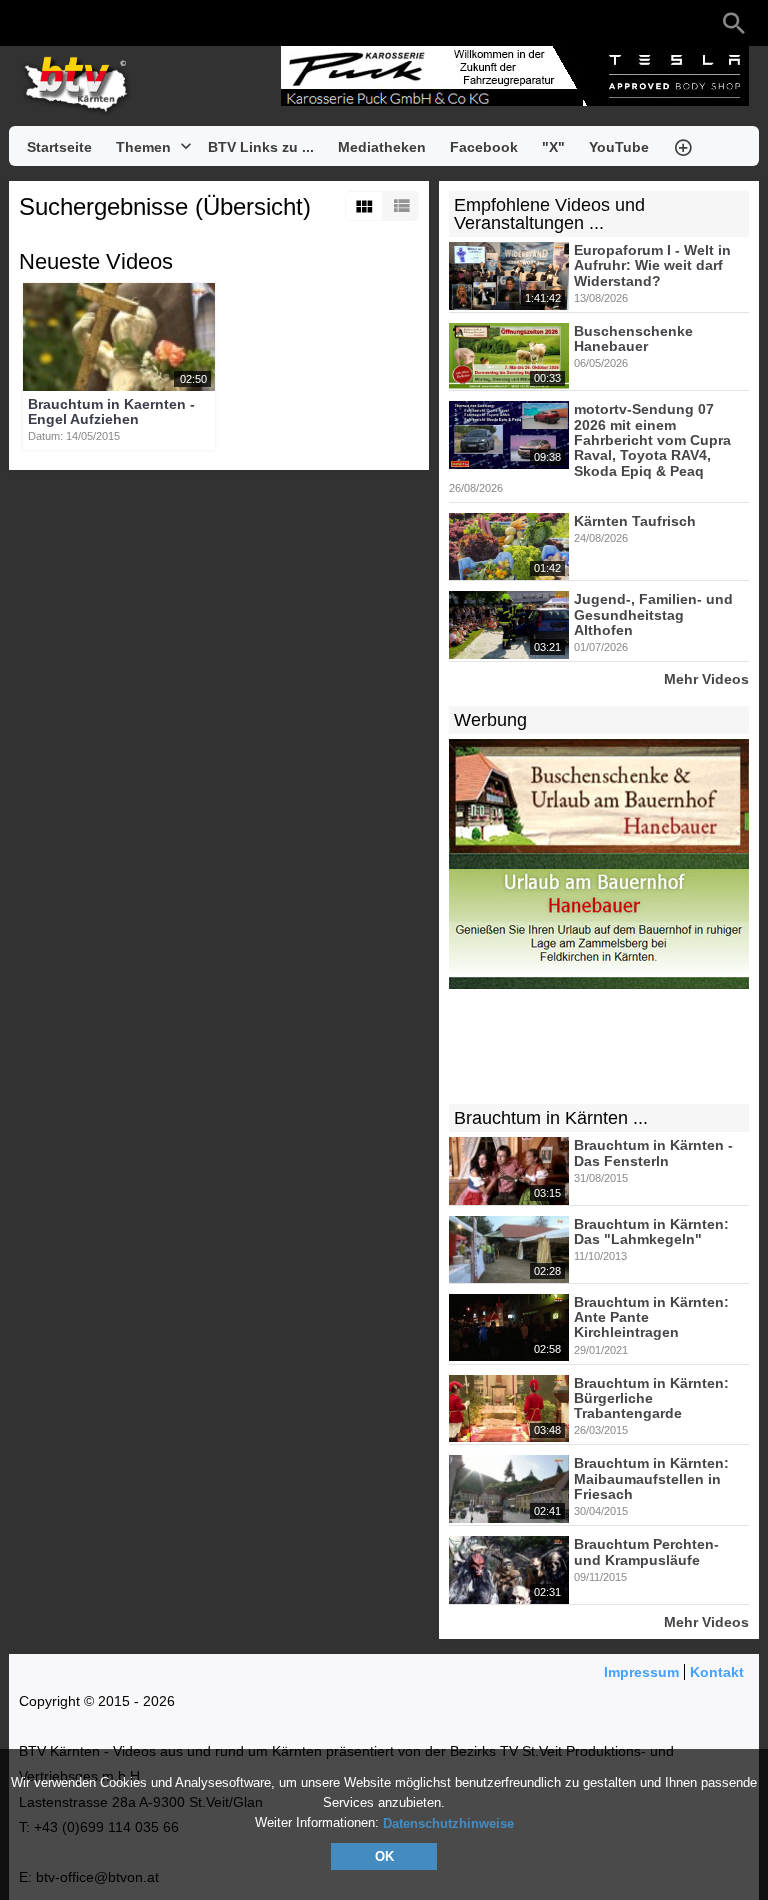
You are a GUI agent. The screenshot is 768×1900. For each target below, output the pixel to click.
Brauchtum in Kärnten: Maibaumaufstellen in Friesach (651, 1479)
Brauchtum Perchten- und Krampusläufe (646, 1552)
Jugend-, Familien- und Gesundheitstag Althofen (653, 615)
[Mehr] (683, 146)
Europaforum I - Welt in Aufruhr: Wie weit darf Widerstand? (652, 265)
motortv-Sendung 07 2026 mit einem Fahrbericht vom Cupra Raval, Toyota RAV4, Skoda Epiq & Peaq (652, 440)
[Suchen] (734, 23)
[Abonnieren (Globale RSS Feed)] (149, 23)
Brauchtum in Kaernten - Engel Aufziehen (111, 411)
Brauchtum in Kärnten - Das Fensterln (653, 1153)
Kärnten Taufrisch (635, 521)
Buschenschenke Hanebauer (633, 338)
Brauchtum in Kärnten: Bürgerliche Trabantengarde (651, 1398)
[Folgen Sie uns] (29, 23)
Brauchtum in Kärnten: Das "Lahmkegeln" (651, 1231)
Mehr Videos (706, 678)
